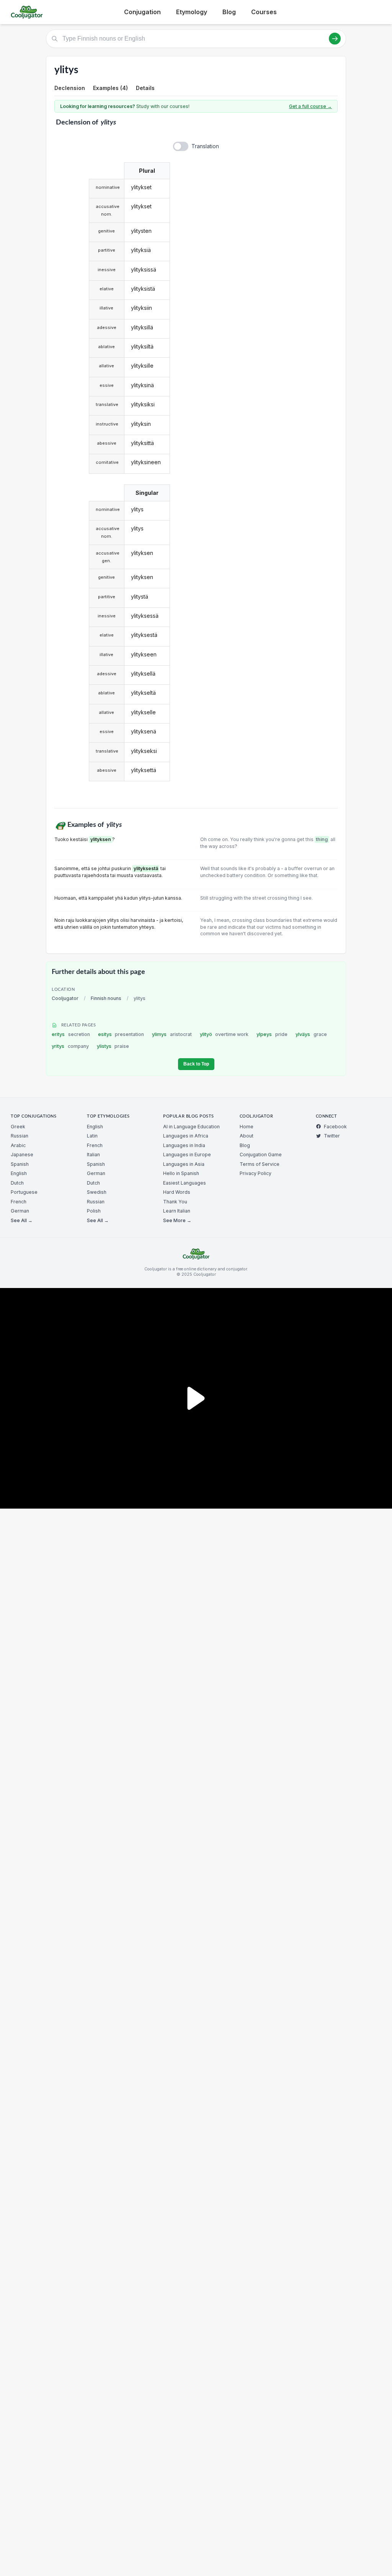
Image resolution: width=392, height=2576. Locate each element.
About (247, 1136)
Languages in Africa (186, 1136)
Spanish (20, 1164)
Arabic (18, 1145)
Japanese (22, 1155)
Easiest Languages (185, 1183)
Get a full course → (310, 106)
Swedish (97, 1192)
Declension (70, 88)
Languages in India (184, 1145)
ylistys (113, 1046)
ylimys (172, 1034)
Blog (229, 12)
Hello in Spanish (181, 1173)
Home (247, 1127)
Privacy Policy (256, 1173)
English (19, 1173)
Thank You (175, 1202)
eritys (71, 1034)
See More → (177, 1220)
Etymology (192, 12)
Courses (264, 12)
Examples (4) (110, 88)
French (19, 1202)
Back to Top (196, 1064)
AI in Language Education (191, 1127)
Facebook (335, 1127)
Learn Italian (177, 1211)
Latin (92, 1136)
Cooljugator (65, 998)
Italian (93, 1155)
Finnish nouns (106, 998)
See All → (22, 1220)
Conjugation (142, 12)
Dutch (17, 1183)
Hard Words (177, 1192)
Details (145, 88)
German (20, 1211)
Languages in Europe (187, 1155)
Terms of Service (260, 1164)
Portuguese (24, 1192)
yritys (70, 1046)
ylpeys (272, 1034)
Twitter (332, 1136)
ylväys (311, 1034)
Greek (18, 1127)
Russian (20, 1136)
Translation (205, 146)
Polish (94, 1211)
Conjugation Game (261, 1155)
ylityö (224, 1034)
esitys (121, 1034)
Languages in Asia (184, 1164)
